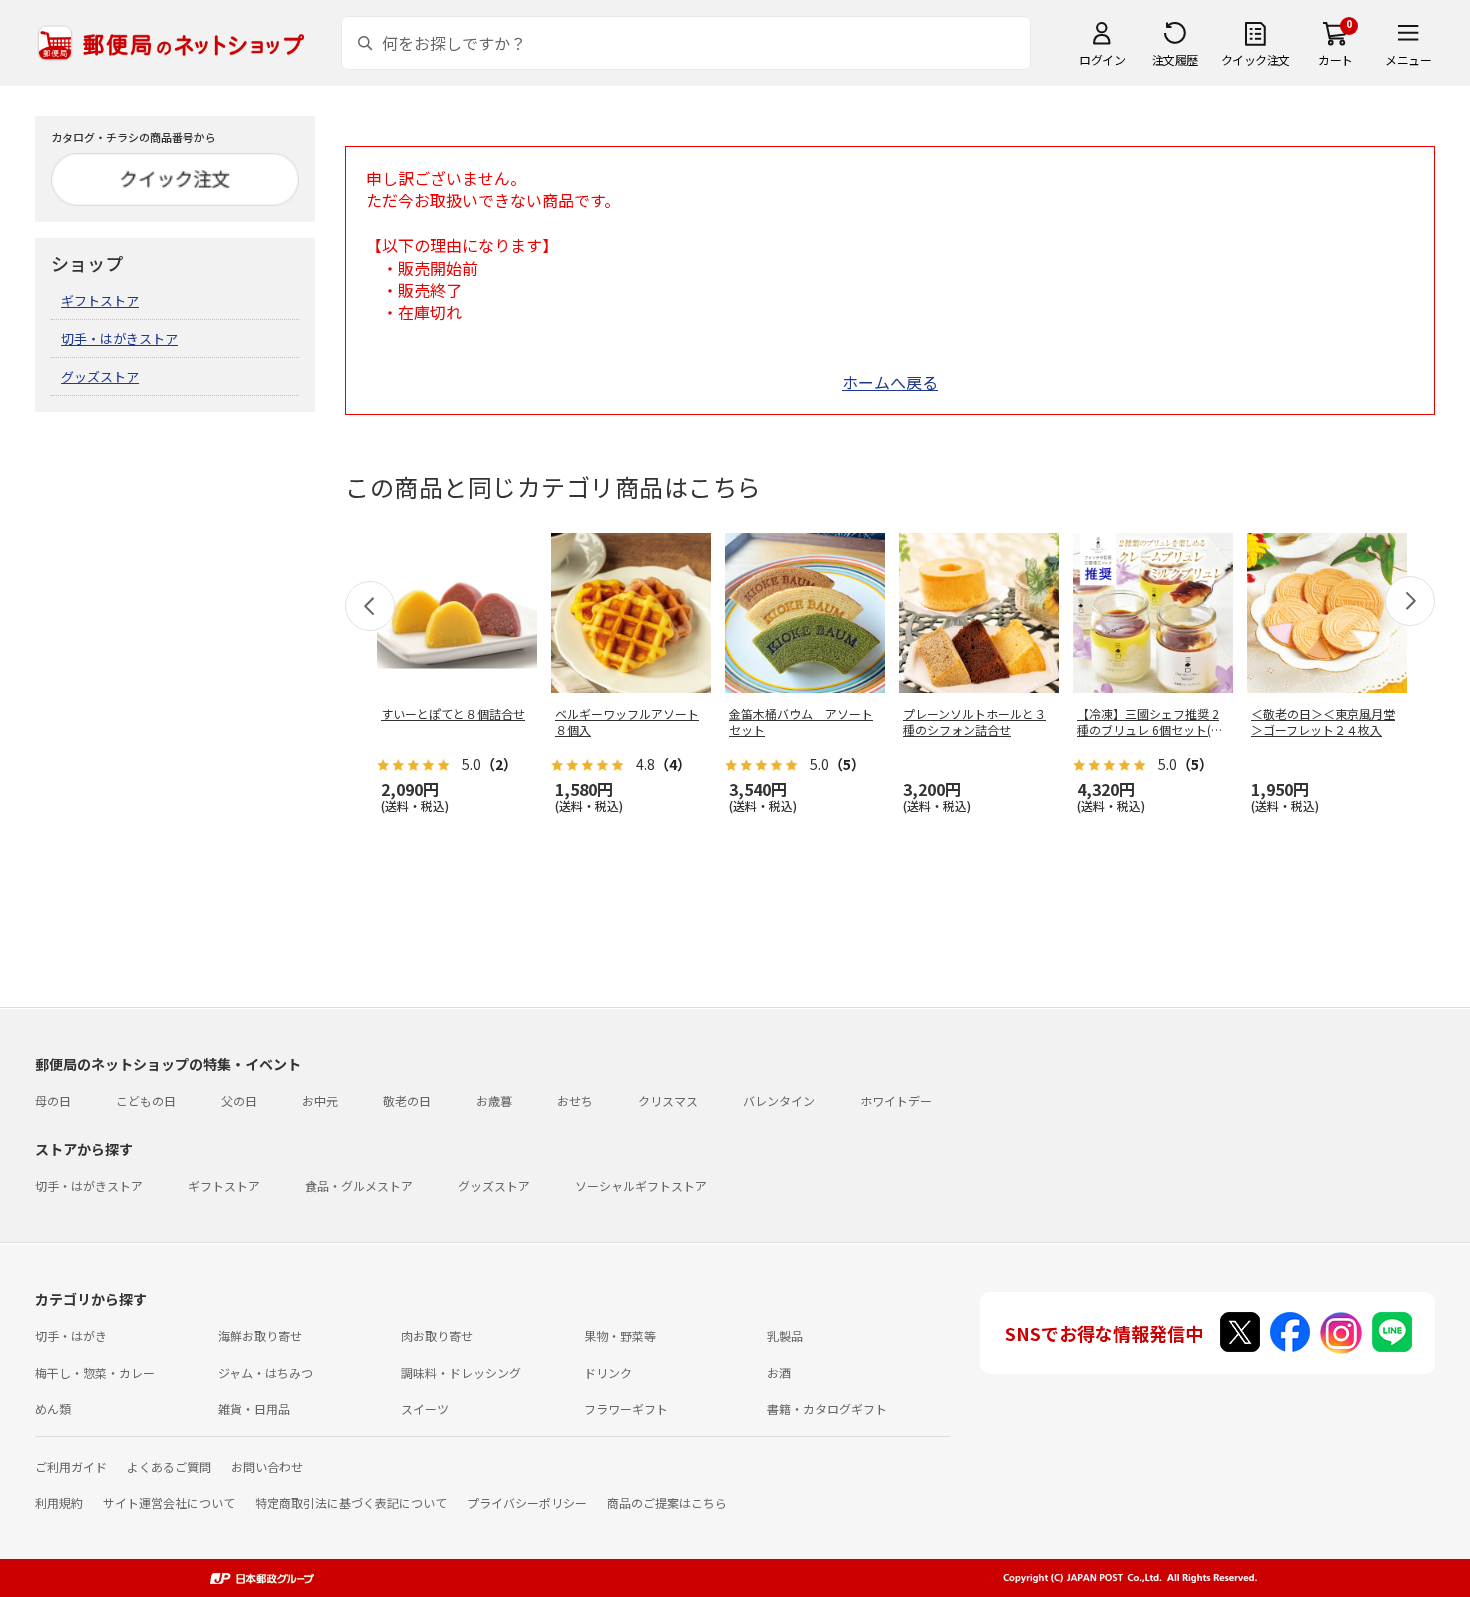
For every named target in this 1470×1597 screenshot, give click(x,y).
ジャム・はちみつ (265, 1372)
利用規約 (59, 1502)
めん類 (53, 1408)
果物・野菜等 (620, 1335)
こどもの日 (146, 1100)
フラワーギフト (626, 1408)
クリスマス (668, 1100)
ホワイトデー (896, 1100)
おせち (575, 1100)
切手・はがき (71, 1335)
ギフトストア (100, 300)
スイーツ (425, 1408)
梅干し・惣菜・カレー (95, 1372)
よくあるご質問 (169, 1466)
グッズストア (100, 376)
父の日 (239, 1100)
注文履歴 (1175, 59)
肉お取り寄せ (437, 1335)
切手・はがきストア (119, 338)
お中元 (320, 1100)
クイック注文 (1255, 59)
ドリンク (608, 1372)
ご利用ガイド (71, 1466)
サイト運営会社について (169, 1502)
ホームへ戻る (890, 382)
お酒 (779, 1372)
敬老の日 (407, 1100)
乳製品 (785, 1335)
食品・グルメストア (359, 1185)
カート (1335, 59)
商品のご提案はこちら (667, 1502)
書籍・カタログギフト (827, 1408)
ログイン (1102, 59)
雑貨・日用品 (254, 1408)
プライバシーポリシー (527, 1502)
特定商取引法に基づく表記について (351, 1502)
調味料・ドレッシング (461, 1372)
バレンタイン (779, 1100)
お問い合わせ (267, 1466)
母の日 (53, 1100)
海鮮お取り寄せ (260, 1335)
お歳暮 (494, 1100)
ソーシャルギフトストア (641, 1185)
